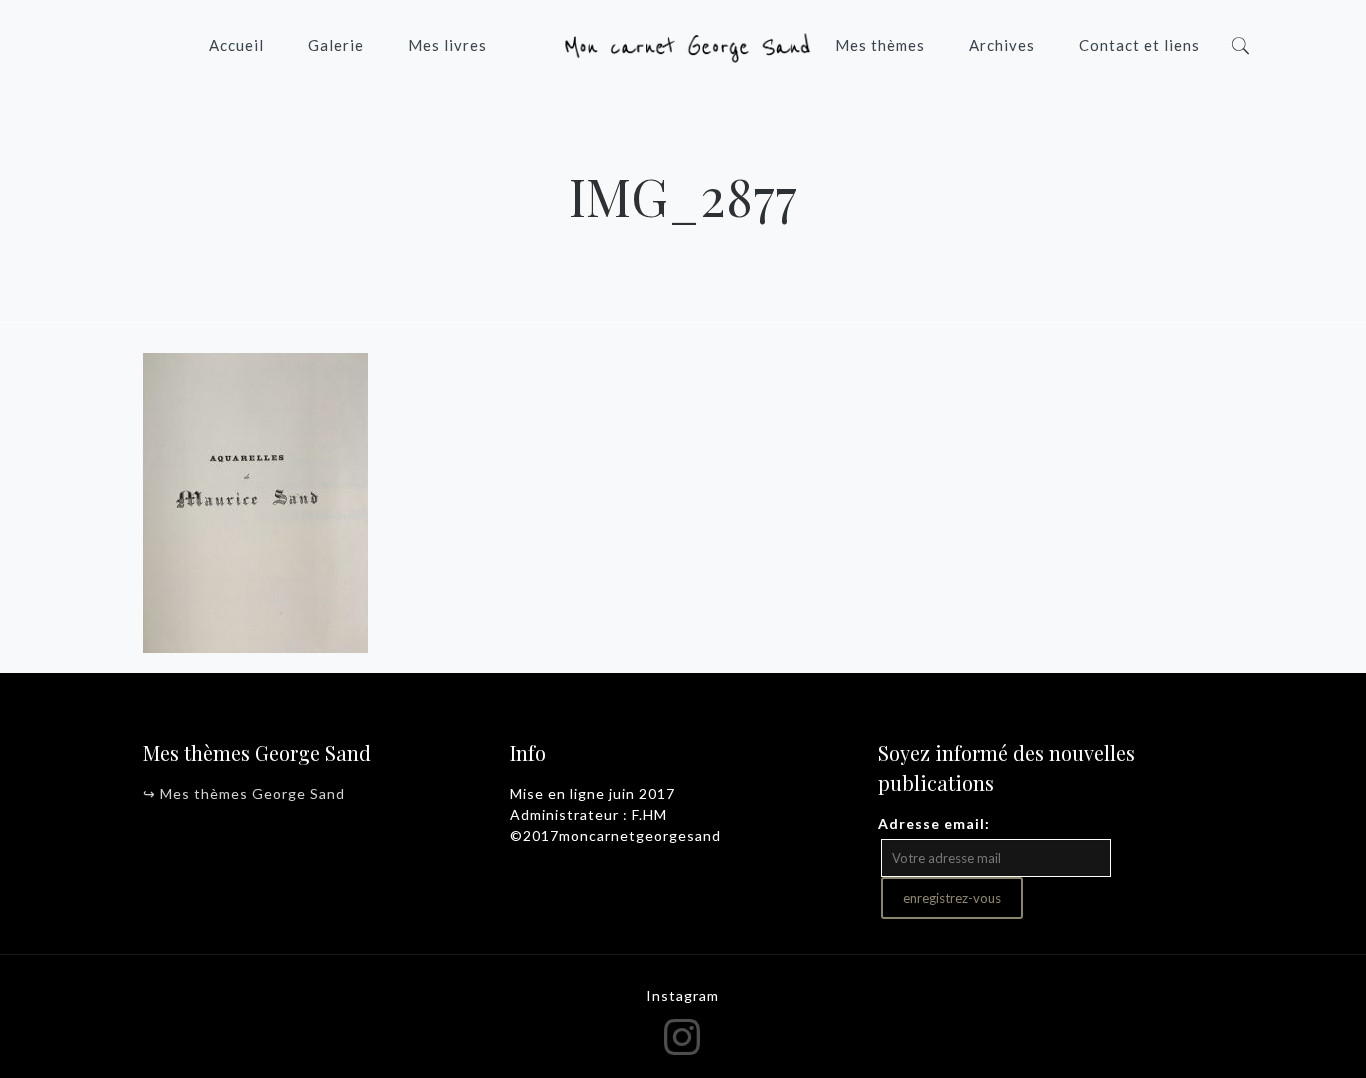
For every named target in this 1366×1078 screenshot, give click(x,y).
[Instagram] (683, 1036)
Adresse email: (934, 823)
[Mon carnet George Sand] (682, 45)
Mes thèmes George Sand (252, 793)
